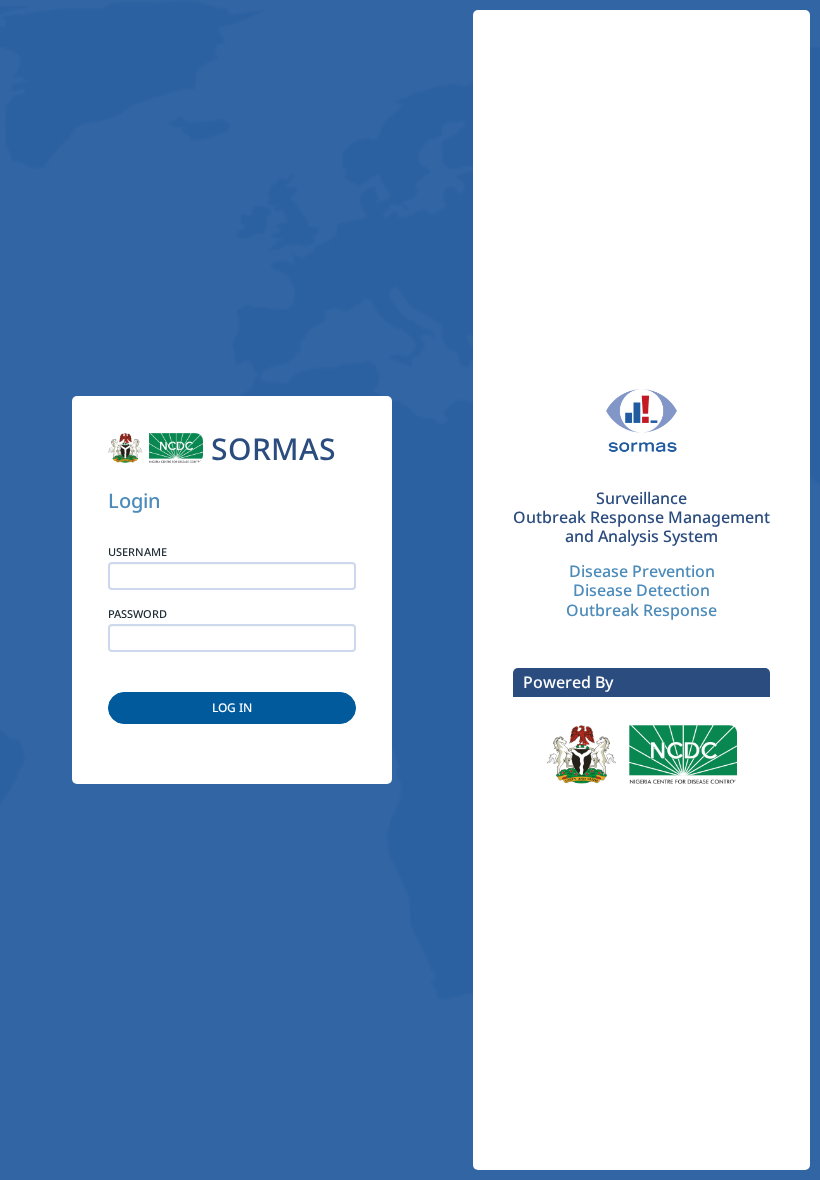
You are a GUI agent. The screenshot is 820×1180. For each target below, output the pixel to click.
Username (137, 552)
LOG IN (232, 707)
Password (137, 614)
